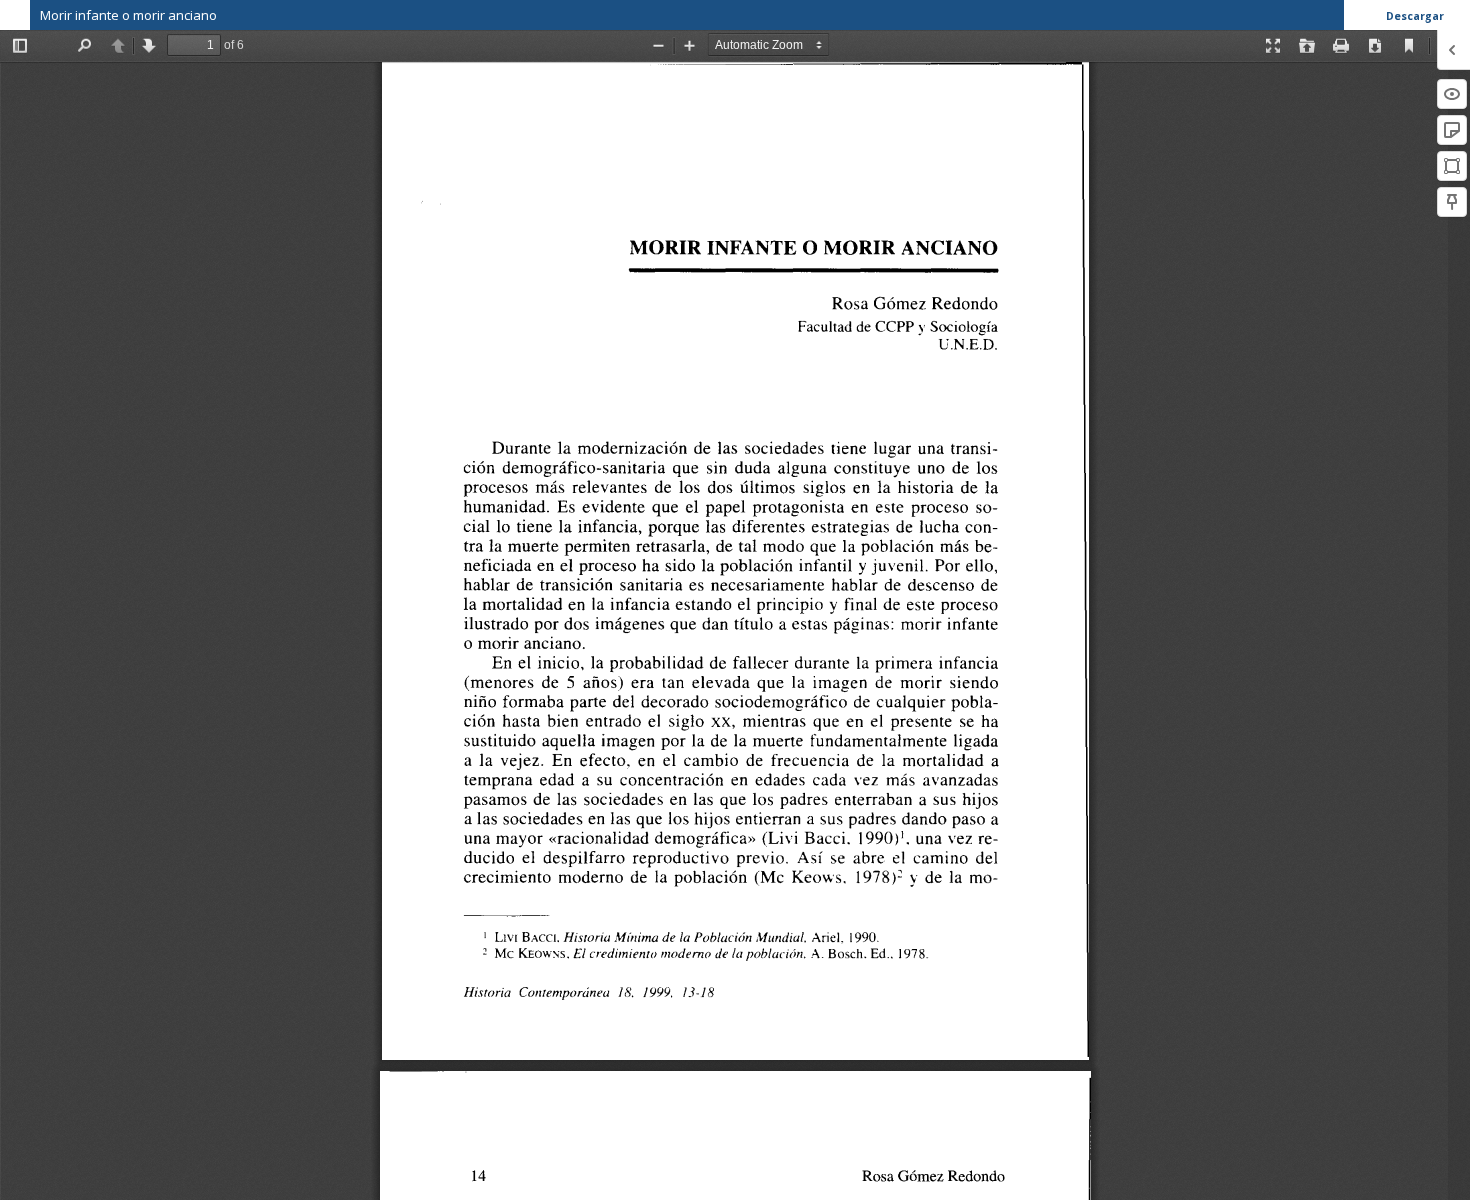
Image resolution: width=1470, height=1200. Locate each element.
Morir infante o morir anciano (128, 15)
